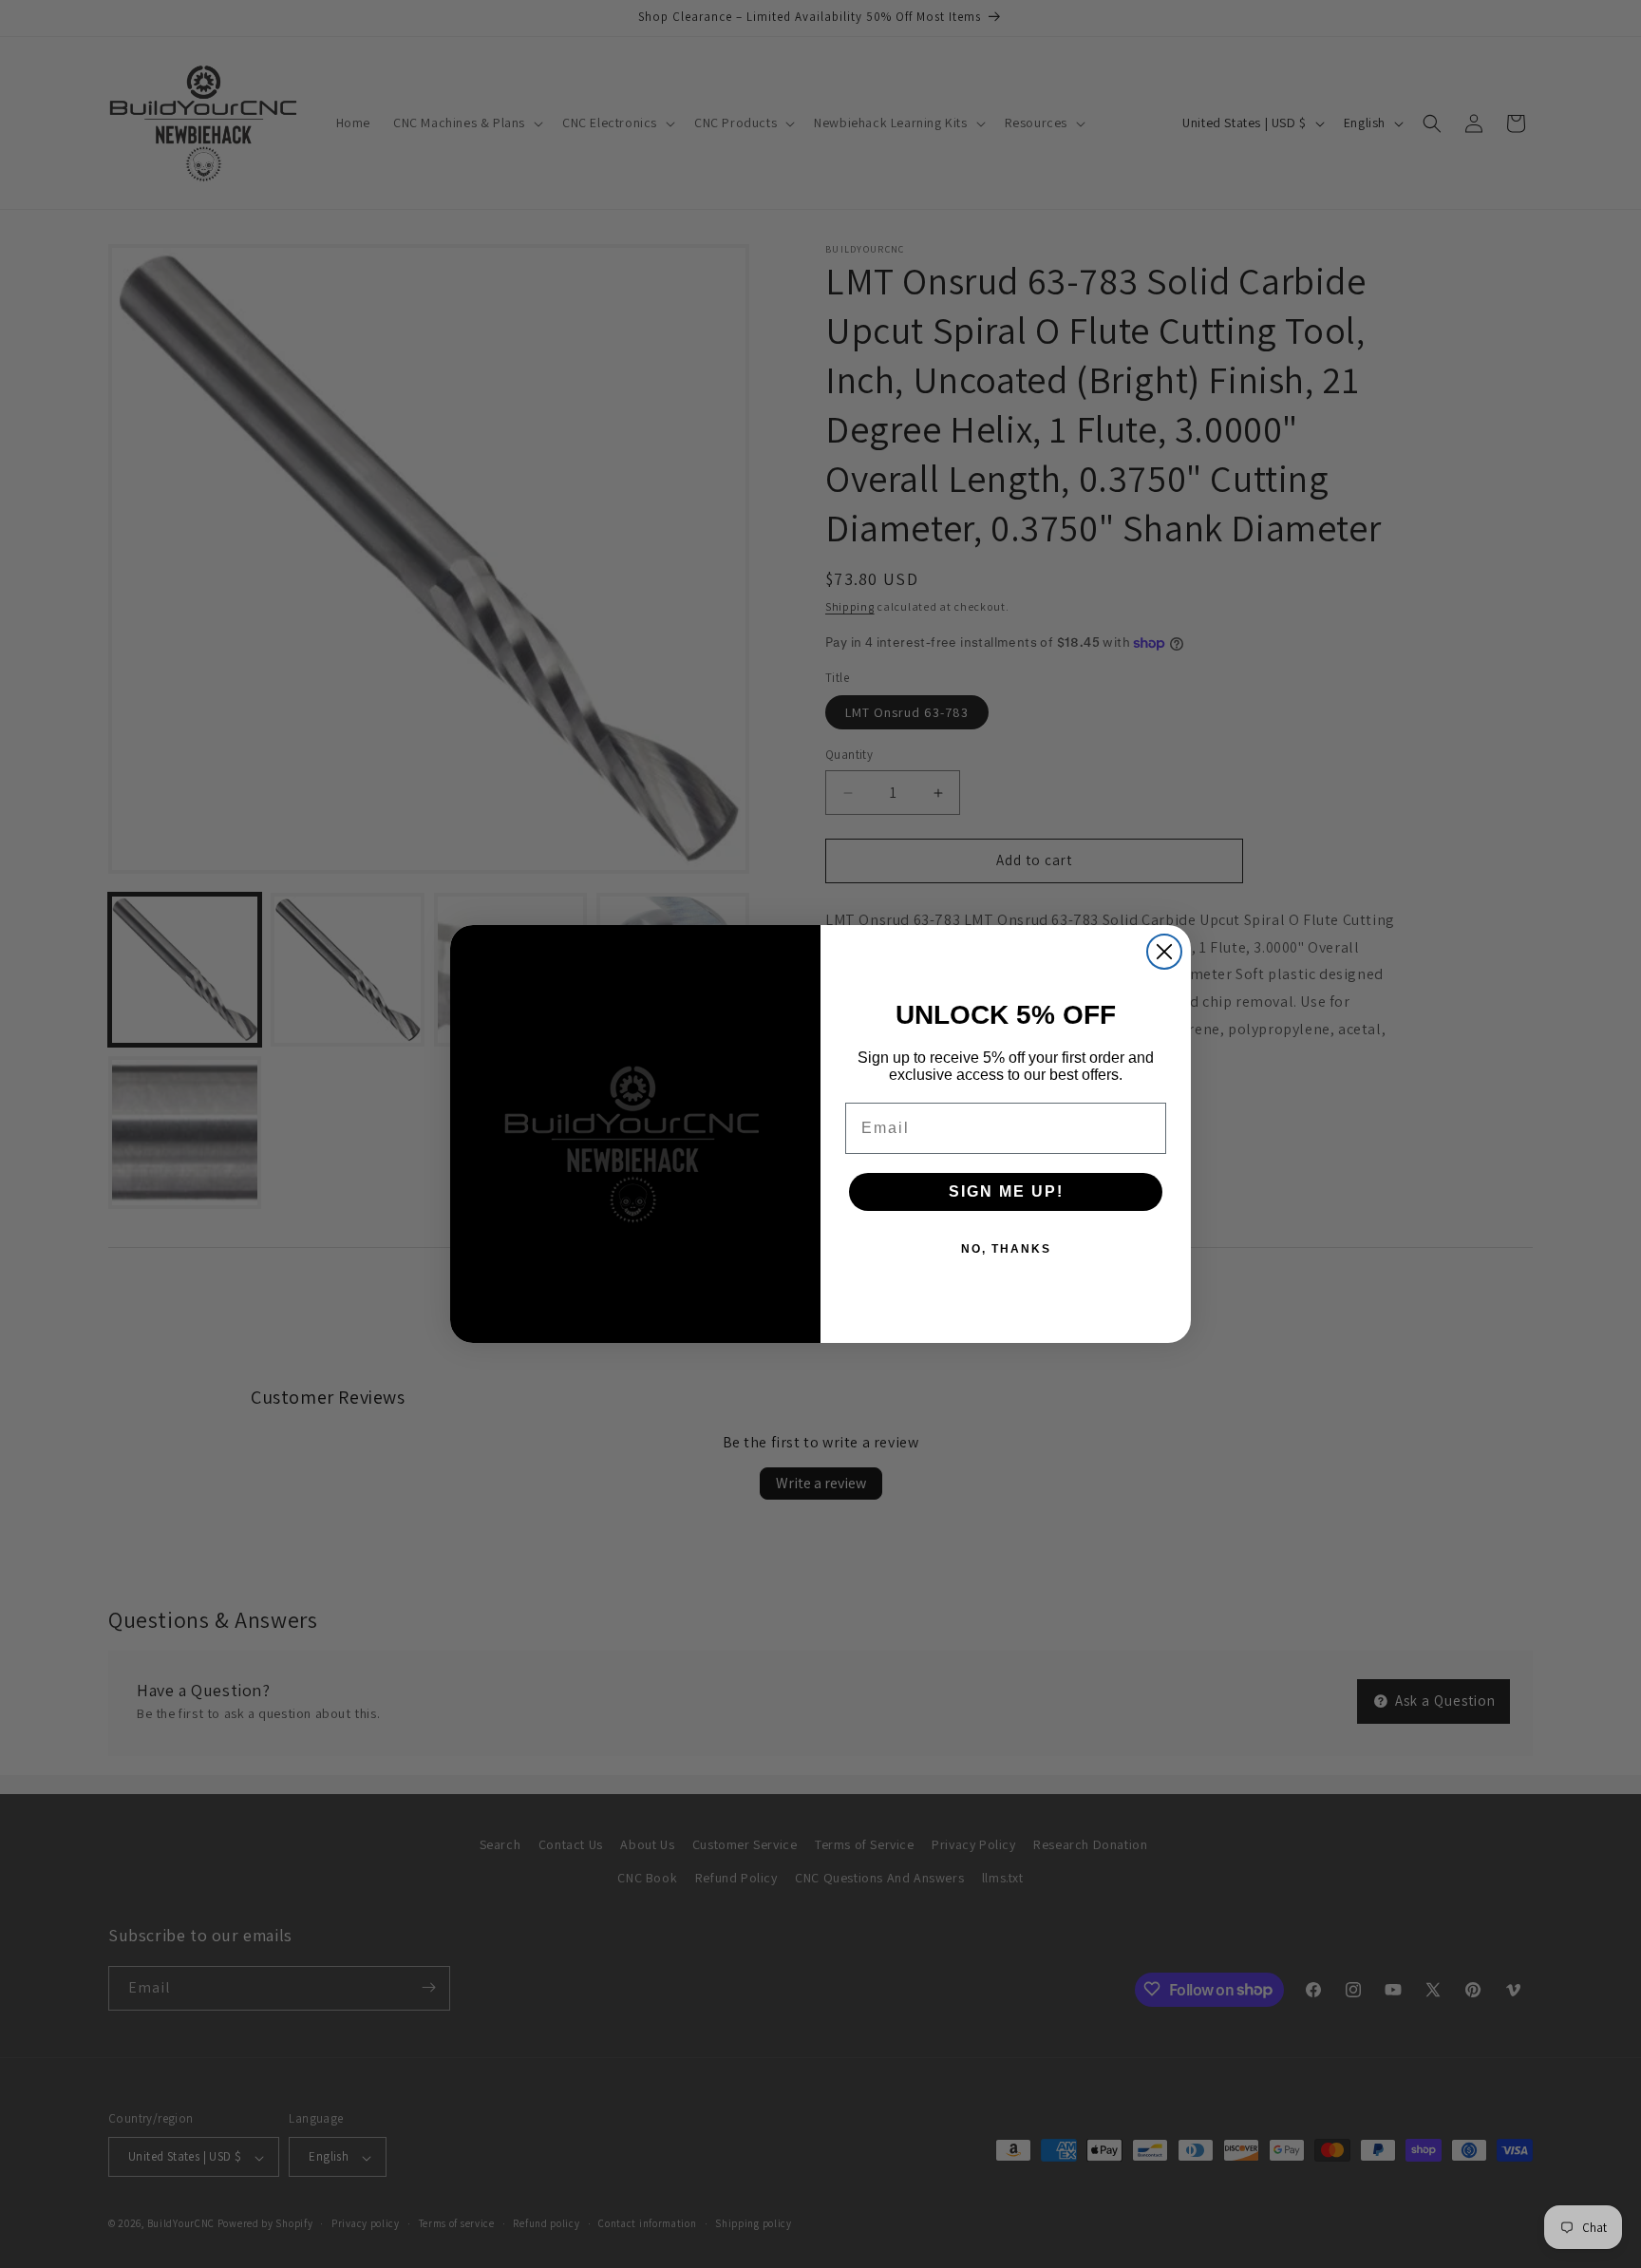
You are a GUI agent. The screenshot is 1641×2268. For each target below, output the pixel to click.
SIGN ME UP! (1006, 1191)
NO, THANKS (1006, 1249)
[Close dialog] (1164, 952)
